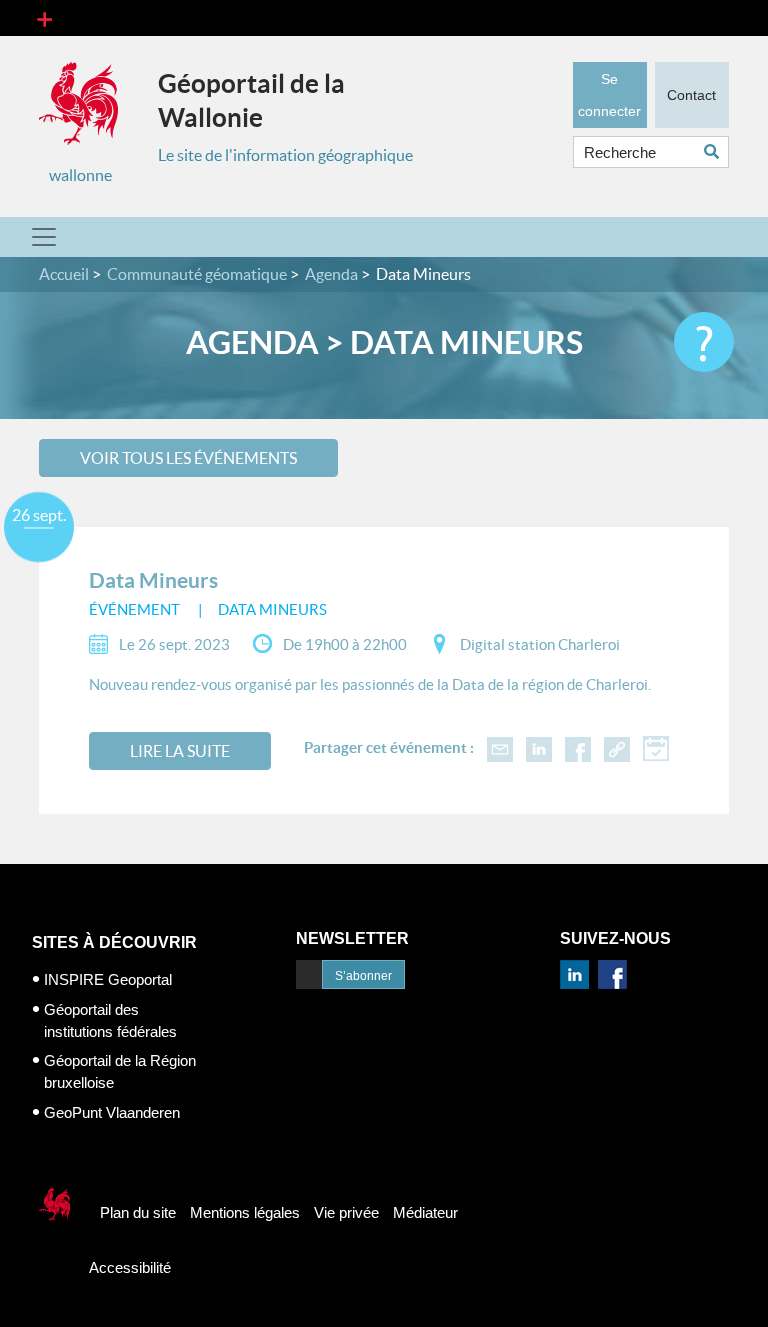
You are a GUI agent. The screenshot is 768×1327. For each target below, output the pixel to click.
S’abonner (363, 976)
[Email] (500, 747)
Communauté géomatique (197, 274)
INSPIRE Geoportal (108, 979)
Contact (691, 95)
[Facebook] (578, 747)
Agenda (331, 274)
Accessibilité (130, 1267)
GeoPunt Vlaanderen (112, 1112)
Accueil (64, 274)
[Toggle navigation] (44, 18)
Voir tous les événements (188, 458)
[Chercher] (716, 151)
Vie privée (346, 1212)
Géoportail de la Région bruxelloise (120, 1071)
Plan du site (138, 1212)
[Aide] (704, 342)
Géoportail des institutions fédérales (110, 1020)
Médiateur (425, 1212)
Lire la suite (180, 751)
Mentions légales (245, 1212)
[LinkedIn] (539, 747)
